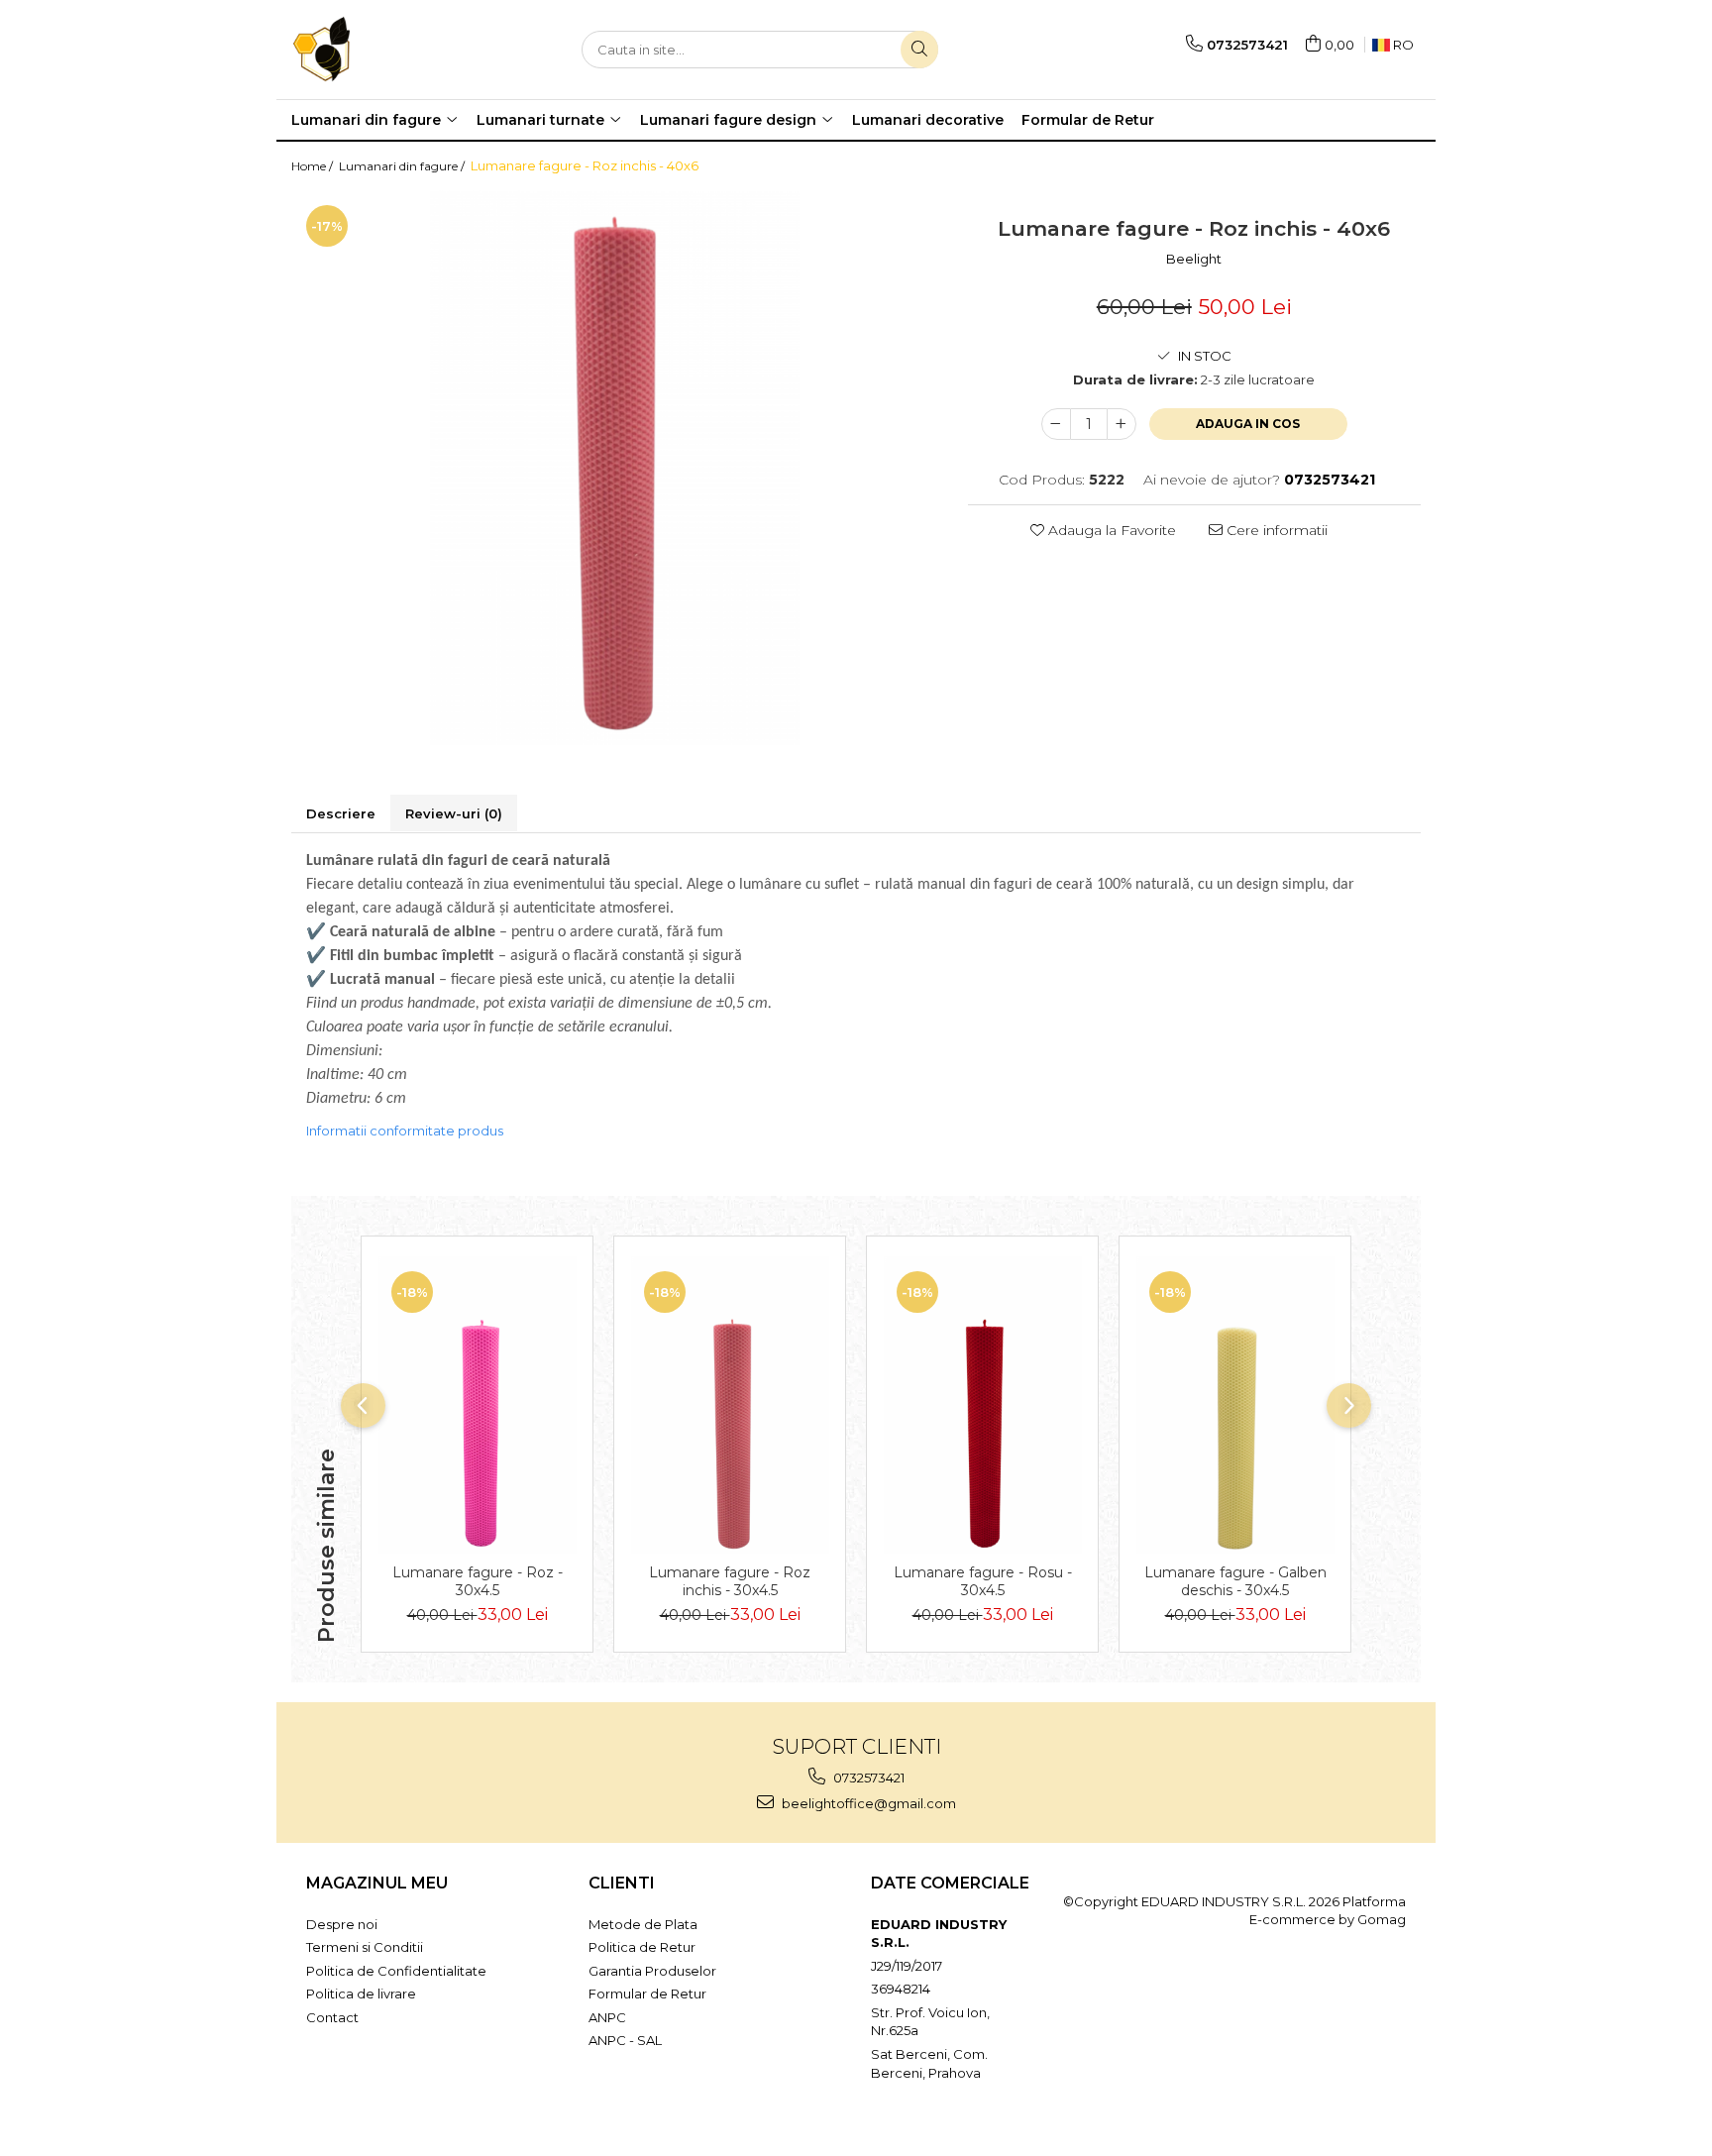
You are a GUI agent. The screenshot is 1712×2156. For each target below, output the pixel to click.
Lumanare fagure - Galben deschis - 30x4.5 (1235, 1581)
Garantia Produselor (652, 1971)
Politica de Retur (642, 1947)
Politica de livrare (361, 1994)
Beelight (1194, 259)
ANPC (607, 2017)
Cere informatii (1275, 530)
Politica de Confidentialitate (396, 1971)
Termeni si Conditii (365, 1947)
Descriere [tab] (341, 813)
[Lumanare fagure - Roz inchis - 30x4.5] (730, 1405)
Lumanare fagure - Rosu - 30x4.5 (983, 1581)
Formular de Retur (1088, 120)
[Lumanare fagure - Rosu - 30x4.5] (982, 1405)
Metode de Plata (643, 1924)
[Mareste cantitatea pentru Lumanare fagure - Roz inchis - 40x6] (1122, 424)
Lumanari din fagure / (403, 166)
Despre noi (342, 1924)
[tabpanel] (615, 468)
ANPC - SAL (625, 2040)
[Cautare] (919, 50)
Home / (314, 166)
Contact (332, 2017)
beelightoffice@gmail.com (867, 1803)
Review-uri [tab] (454, 813)
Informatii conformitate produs (405, 1131)
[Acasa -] (390, 50)
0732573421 (867, 1778)
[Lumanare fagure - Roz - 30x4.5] (477, 1405)
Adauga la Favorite (1110, 530)
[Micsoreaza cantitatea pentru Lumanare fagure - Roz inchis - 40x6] (1056, 424)
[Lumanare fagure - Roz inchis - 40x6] (615, 468)
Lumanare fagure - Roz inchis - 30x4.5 (730, 1581)
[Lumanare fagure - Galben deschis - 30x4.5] (1235, 1405)
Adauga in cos (1248, 424)
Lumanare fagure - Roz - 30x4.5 (478, 1581)
